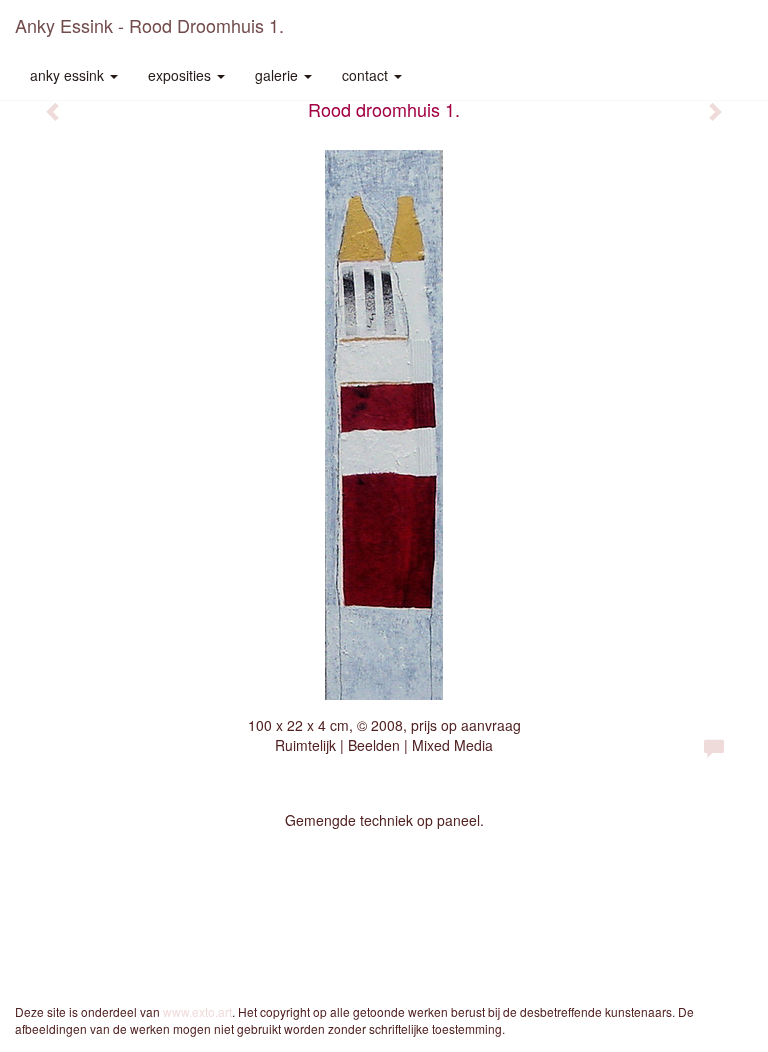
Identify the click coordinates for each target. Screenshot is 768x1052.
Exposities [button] (181, 75)
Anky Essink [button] (69, 75)
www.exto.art (197, 1011)
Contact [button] (367, 75)
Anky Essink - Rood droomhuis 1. (149, 25)
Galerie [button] (278, 75)
